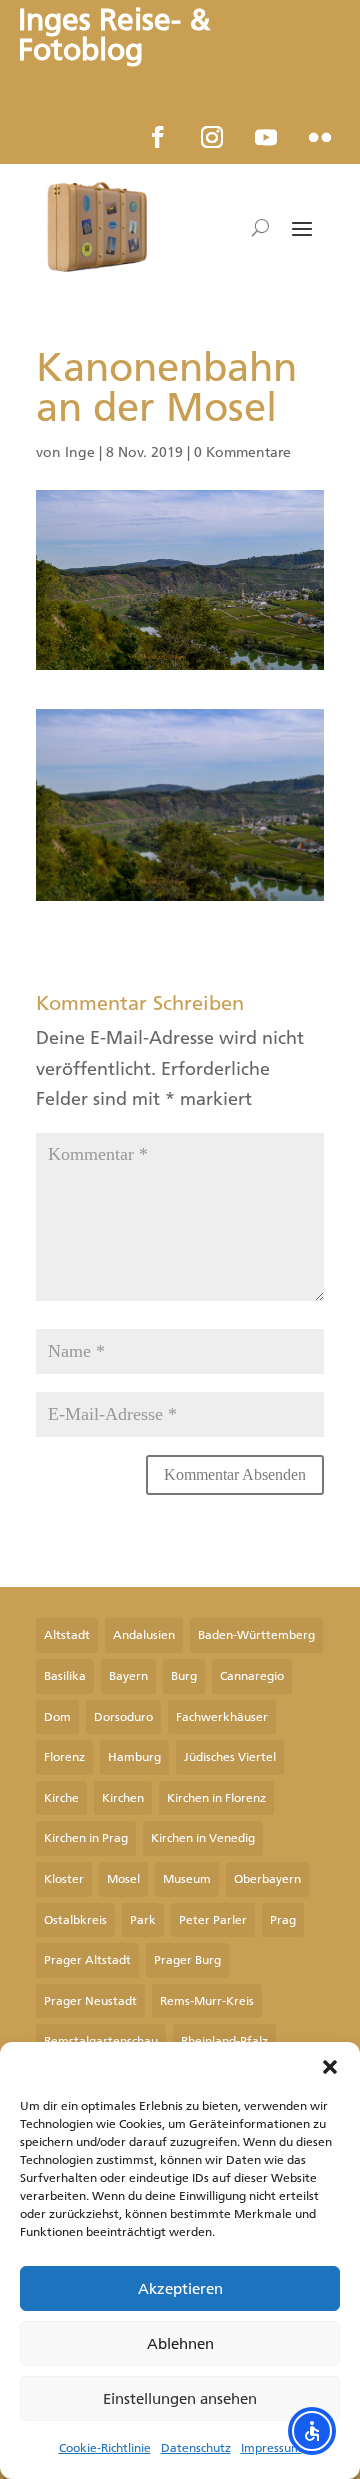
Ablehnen (180, 2344)
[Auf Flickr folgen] (320, 137)
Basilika (65, 1676)
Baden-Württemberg (256, 1635)
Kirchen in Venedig (203, 1838)
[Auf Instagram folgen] (212, 137)
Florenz (64, 1757)
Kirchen (123, 1798)
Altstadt (67, 1635)
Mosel (123, 1879)
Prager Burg (187, 1960)
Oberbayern (267, 1879)
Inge (80, 452)
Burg (184, 1676)
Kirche (61, 1798)
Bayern (128, 1676)
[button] (330, 2067)
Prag (283, 1920)
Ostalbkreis (75, 1920)
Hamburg (134, 1757)
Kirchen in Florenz (216, 1798)
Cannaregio (252, 1676)
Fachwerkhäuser (222, 1717)
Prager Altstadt (87, 1960)
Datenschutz (196, 2448)
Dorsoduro (123, 1717)
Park (143, 1920)
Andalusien (144, 1635)
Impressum (271, 2448)
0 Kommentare (242, 452)
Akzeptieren (180, 2289)
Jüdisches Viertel (230, 1757)
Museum (187, 1879)
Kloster (64, 1879)
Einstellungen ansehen (180, 2399)
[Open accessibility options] (312, 2431)
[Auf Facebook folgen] (158, 137)
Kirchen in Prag (86, 1838)
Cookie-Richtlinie (105, 2448)
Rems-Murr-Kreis (207, 2001)
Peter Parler (213, 1920)
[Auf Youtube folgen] (266, 137)
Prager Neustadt (90, 2001)
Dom (57, 1717)
